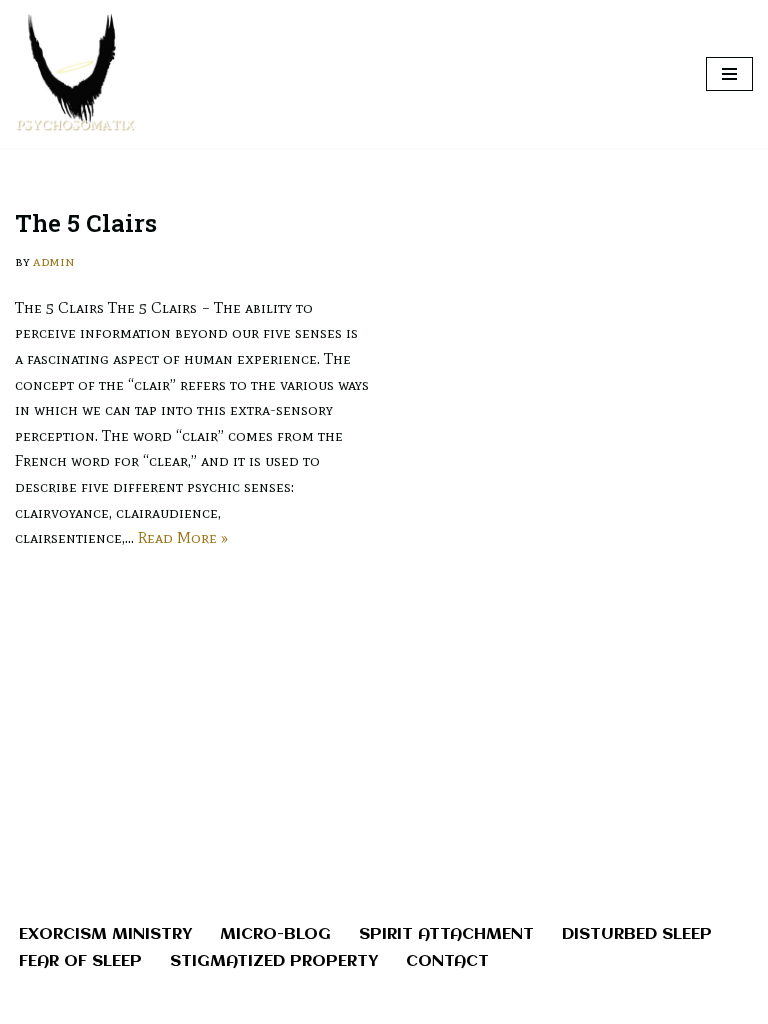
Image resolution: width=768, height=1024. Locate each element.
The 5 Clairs (86, 223)
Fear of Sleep (80, 961)
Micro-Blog (275, 934)
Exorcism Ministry (105, 934)
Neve (293, 1002)
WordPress (452, 1002)
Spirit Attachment (446, 934)
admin (54, 261)
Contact (447, 961)
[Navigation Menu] (729, 74)
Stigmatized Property (274, 961)
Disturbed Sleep (637, 934)
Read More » (183, 537)
